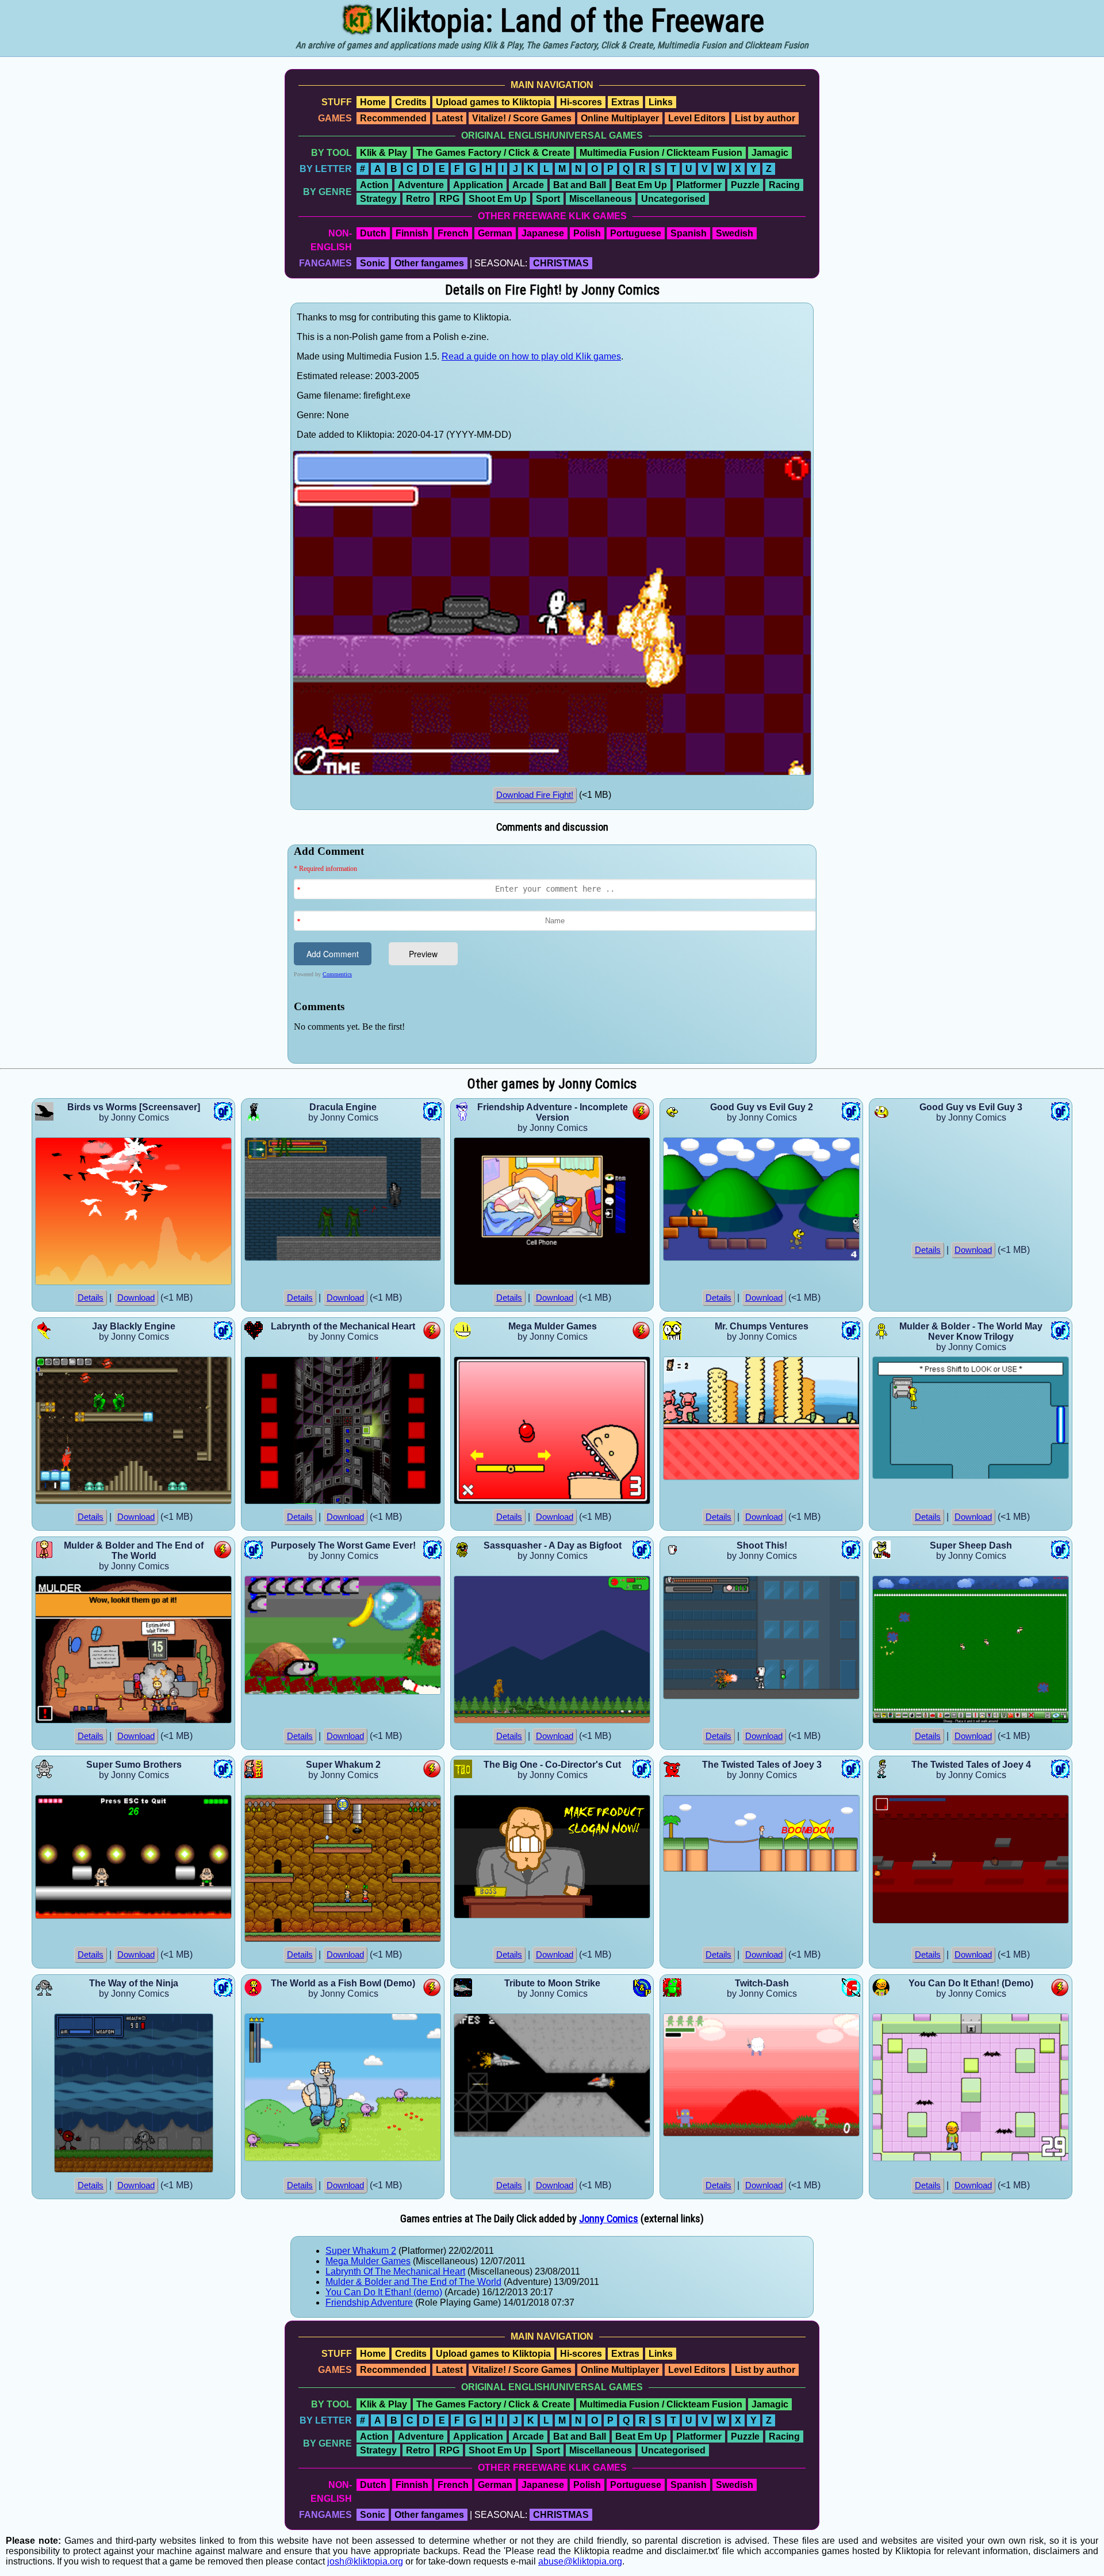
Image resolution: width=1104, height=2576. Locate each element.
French (453, 233)
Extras (625, 102)
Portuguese (636, 233)
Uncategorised (673, 199)
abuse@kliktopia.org (580, 2561)
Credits (411, 102)
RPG (449, 199)
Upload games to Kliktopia (493, 102)
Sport (548, 199)
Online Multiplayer (620, 118)
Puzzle (745, 185)
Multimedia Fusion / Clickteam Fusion (661, 153)
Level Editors (697, 118)
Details (91, 1298)
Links (661, 102)
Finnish (412, 233)
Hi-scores (581, 102)
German (495, 233)
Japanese (543, 233)
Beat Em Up (641, 185)
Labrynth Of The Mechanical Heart (395, 2271)
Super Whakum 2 (361, 2251)
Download (136, 1298)
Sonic (373, 263)
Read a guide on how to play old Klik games (531, 356)
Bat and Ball (580, 185)
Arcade (528, 185)
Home (373, 102)
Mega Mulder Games (368, 2261)
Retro (418, 199)
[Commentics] (555, 953)
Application (478, 185)
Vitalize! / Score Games (522, 118)
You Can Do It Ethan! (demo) (384, 2292)
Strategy (378, 199)
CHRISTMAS (561, 263)
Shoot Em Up (498, 199)
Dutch (373, 233)
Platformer (699, 185)
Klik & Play (384, 153)
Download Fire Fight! (535, 795)
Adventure (421, 185)
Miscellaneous (601, 199)
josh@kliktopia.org (365, 2561)
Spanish (689, 233)
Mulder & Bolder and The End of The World (413, 2282)
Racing (784, 185)
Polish (587, 233)
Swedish (735, 233)
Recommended (393, 118)
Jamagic (770, 153)
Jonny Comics (609, 2219)
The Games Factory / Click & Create (493, 153)
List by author (765, 118)
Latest (449, 118)
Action (374, 185)
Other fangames (429, 263)
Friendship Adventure (369, 2302)
